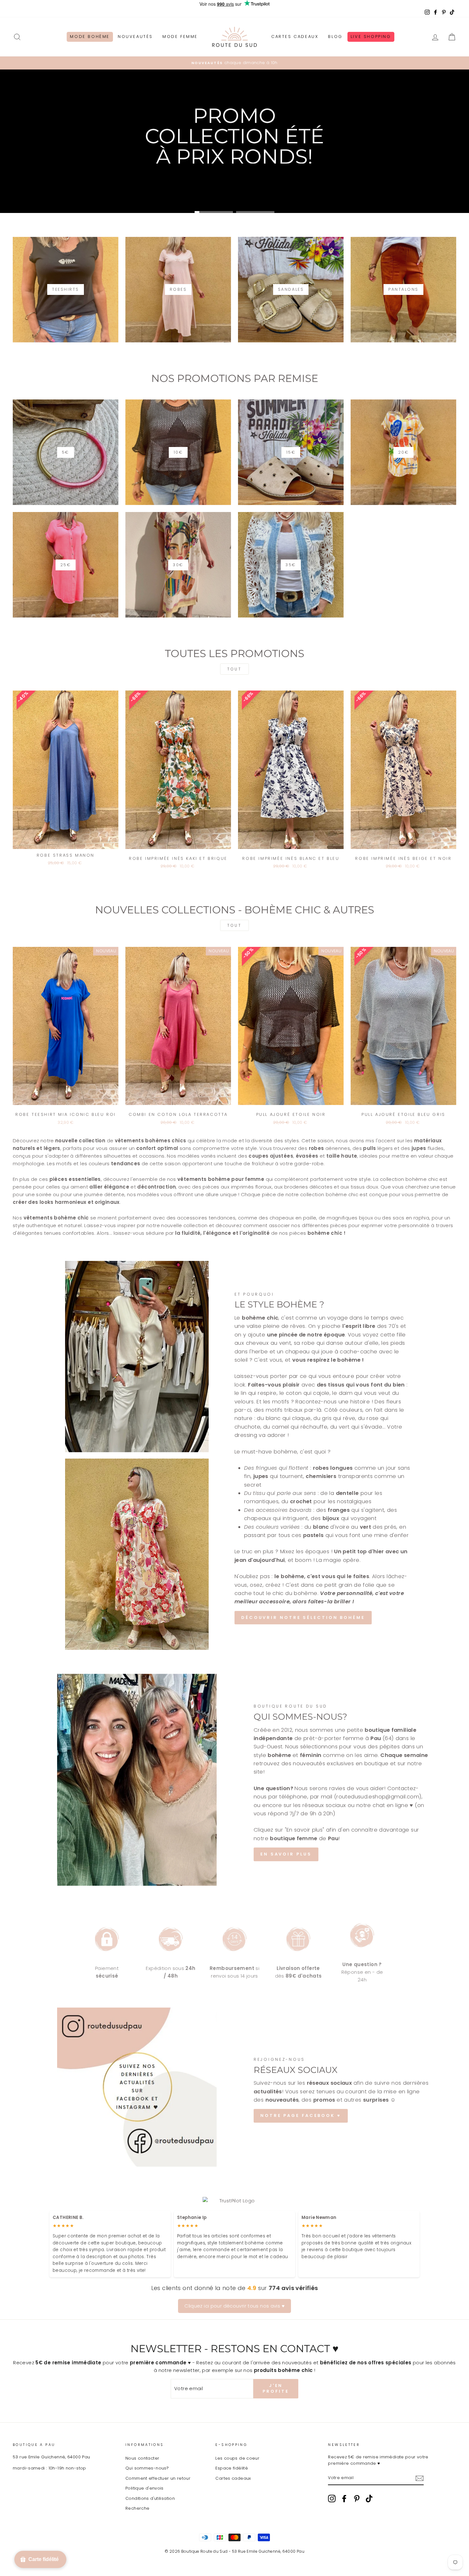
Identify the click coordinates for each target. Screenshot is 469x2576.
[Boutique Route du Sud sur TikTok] (369, 2499)
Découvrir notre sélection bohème (303, 1617)
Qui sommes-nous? (147, 2468)
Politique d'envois (145, 2488)
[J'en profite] (420, 2478)
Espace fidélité (232, 2468)
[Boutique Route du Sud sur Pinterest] (357, 2499)
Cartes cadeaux (233, 2478)
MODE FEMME (180, 37)
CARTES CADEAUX (295, 37)
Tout (234, 669)
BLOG (335, 37)
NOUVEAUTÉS (135, 37)
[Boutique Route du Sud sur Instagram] (332, 2499)
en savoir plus (286, 1854)
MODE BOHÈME (90, 37)
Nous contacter (142, 2458)
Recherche (137, 2508)
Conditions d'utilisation (150, 2498)
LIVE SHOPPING (371, 37)
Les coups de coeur (237, 2458)
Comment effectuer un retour (158, 2478)
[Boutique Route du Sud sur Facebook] (344, 2499)
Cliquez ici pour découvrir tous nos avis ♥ (234, 2306)
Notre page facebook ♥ (301, 2115)
